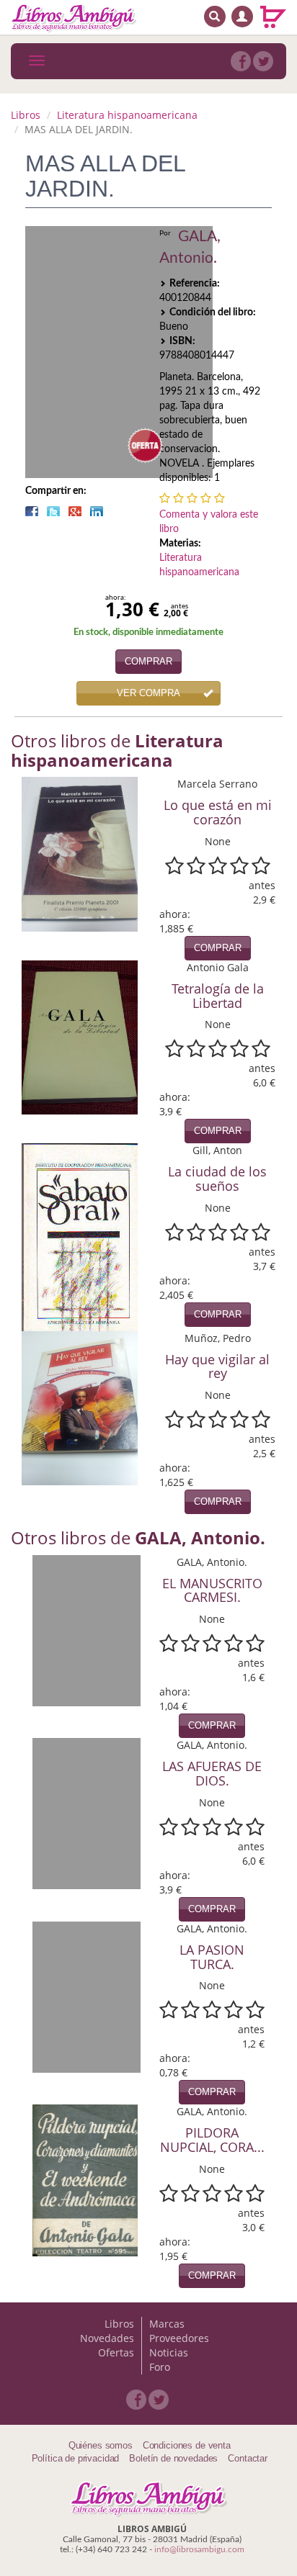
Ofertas (116, 2352)
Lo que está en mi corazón (218, 812)
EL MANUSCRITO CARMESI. (212, 1590)
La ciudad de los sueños (217, 1179)
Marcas (167, 2324)
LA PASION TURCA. (212, 1957)
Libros (26, 115)
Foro (160, 2367)
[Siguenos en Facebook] (241, 61)
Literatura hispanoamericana (127, 115)
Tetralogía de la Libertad (218, 996)
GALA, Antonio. (190, 247)
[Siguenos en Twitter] (263, 61)
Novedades (107, 2338)
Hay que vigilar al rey (217, 1366)
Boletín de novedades (173, 2458)
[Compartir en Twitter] (53, 511)
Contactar (248, 2458)
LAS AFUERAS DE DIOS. (212, 1773)
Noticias (169, 2352)
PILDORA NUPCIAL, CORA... (212, 2140)
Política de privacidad (76, 2458)
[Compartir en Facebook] (32, 511)
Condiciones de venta (187, 2445)
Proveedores (179, 2338)
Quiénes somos (101, 2445)
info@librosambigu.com (199, 2549)
